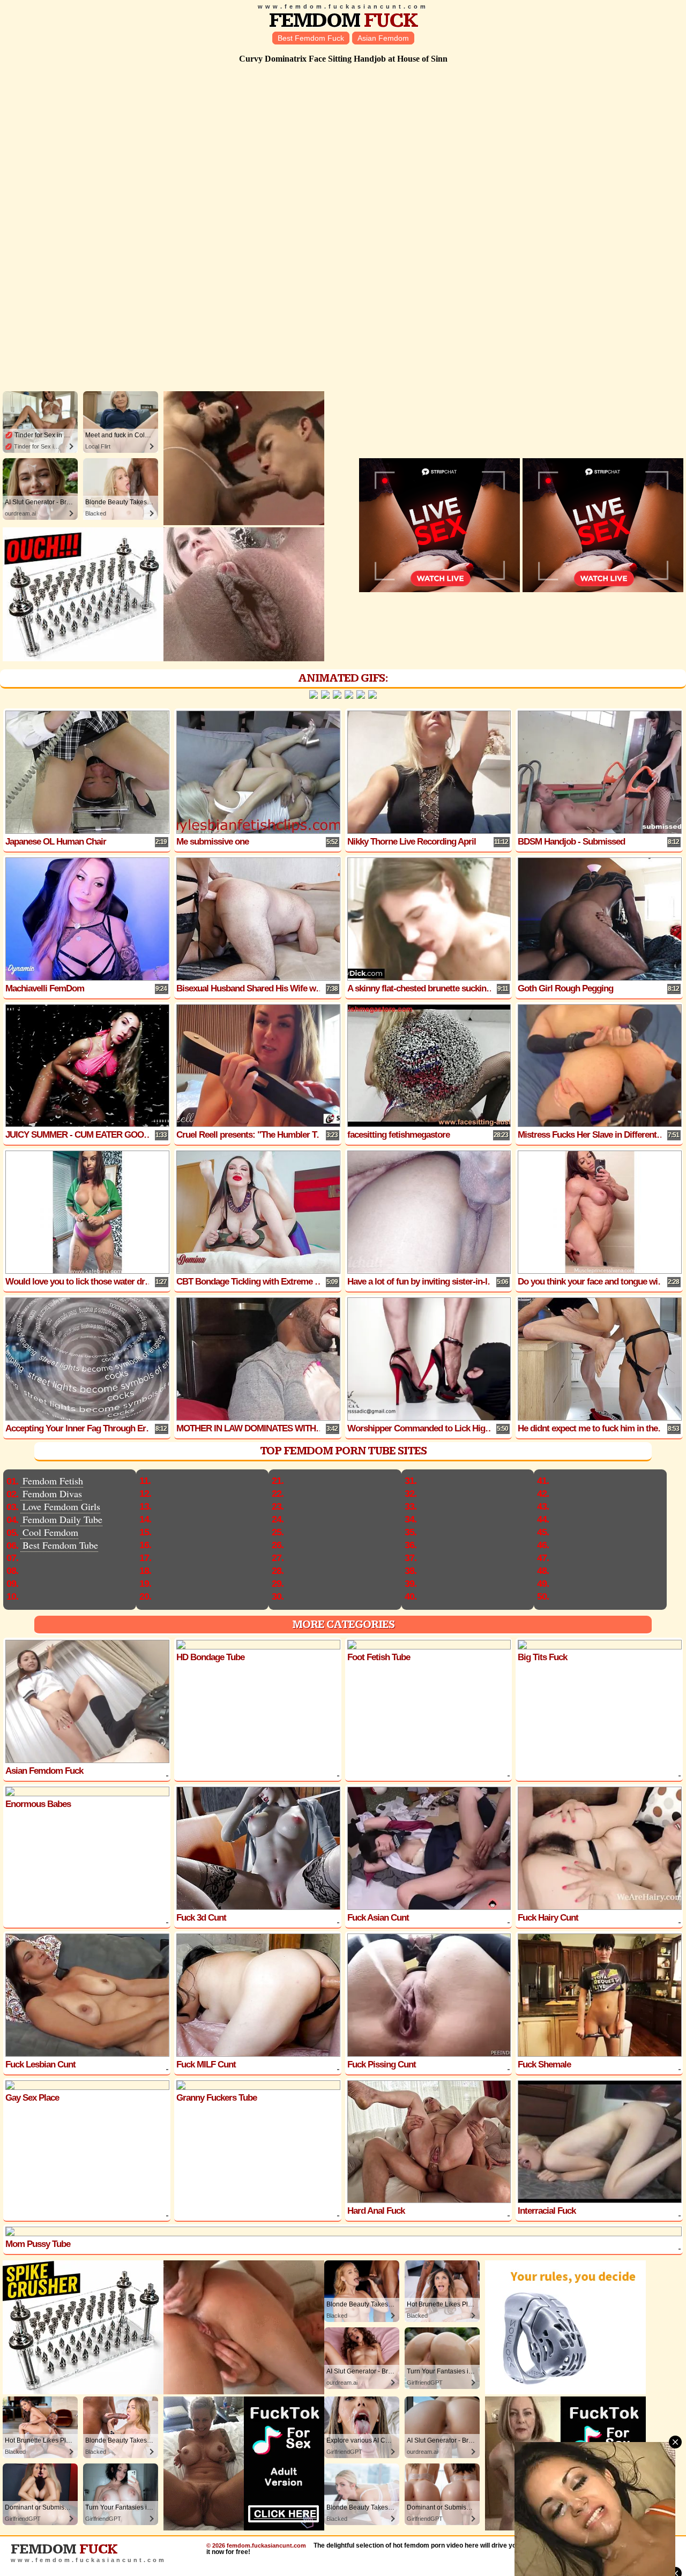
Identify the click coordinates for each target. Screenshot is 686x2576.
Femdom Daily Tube (62, 1519)
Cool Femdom (50, 1532)
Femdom (343, 21)
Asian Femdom (383, 38)
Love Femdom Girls (61, 1506)
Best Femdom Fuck (311, 38)
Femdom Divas (52, 1494)
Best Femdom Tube (60, 1545)
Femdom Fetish (53, 1481)
